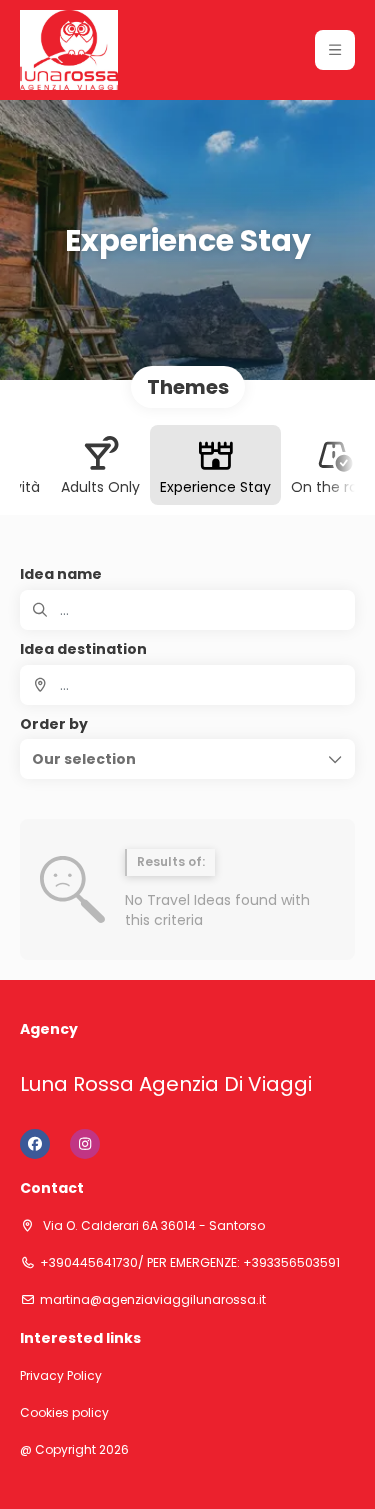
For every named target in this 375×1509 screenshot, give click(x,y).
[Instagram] (85, 1144)
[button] (335, 50)
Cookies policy (64, 1413)
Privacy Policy (61, 1376)
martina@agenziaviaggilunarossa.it (153, 1300)
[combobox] (187, 685)
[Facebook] (35, 1144)
